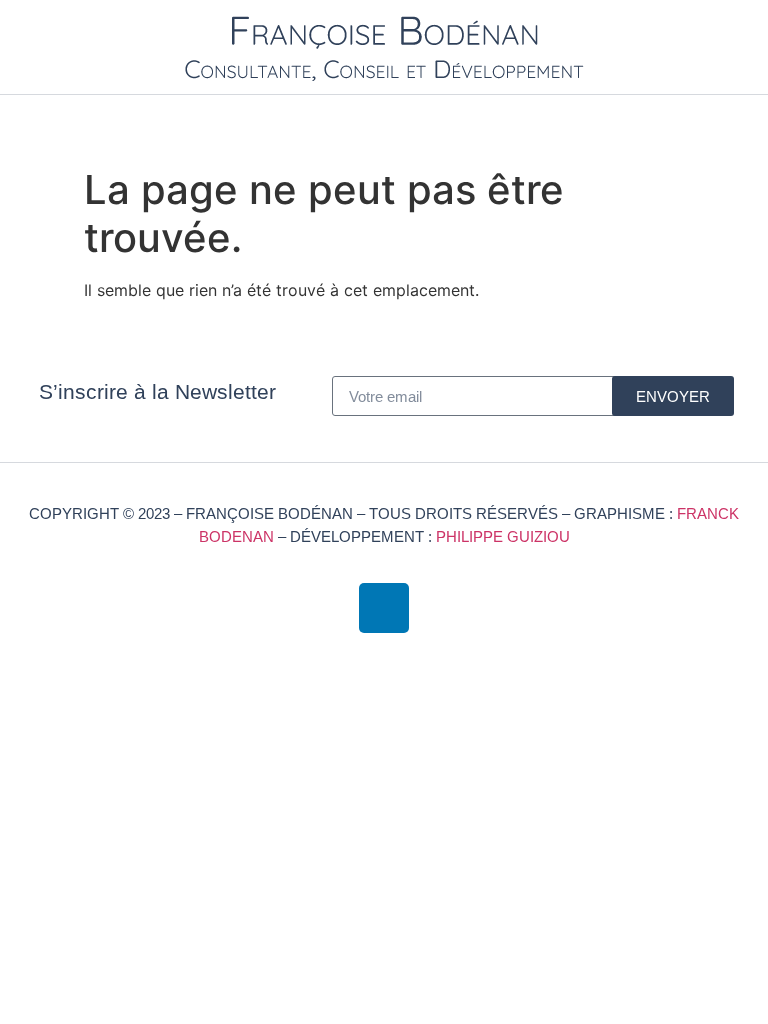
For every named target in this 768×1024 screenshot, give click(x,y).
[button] (744, 121)
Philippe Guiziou (503, 536)
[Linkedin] (384, 608)
